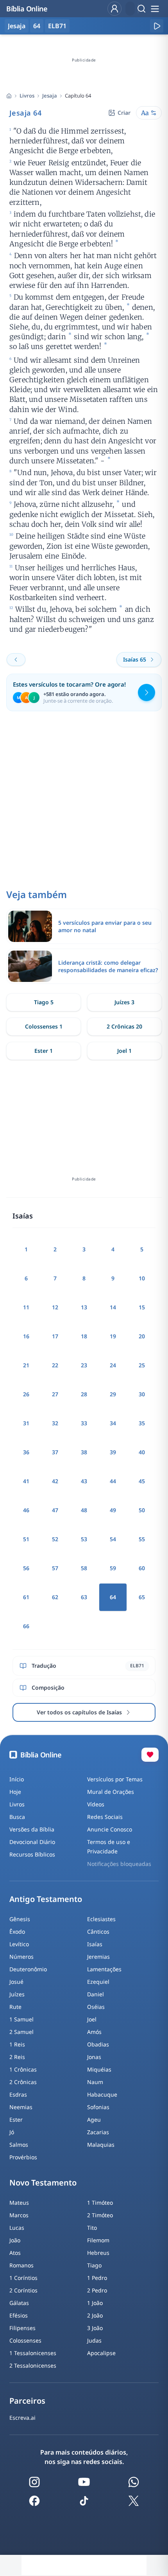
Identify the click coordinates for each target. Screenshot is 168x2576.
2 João (95, 2315)
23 (84, 1365)
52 (55, 1539)
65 (142, 1597)
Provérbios (23, 2157)
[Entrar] (114, 9)
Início (17, 1779)
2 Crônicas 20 (124, 1026)
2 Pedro (97, 2290)
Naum (95, 2082)
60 (142, 1568)
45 (142, 1481)
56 (26, 1568)
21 (26, 1365)
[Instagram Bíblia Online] (34, 2482)
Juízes (17, 1994)
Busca (17, 1817)
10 (142, 1278)
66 (26, 1626)
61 (26, 1597)
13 (84, 1307)
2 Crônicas (23, 2082)
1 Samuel (21, 2019)
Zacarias (98, 2132)
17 (55, 1336)
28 (84, 1394)
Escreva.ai (22, 2418)
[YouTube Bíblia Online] (84, 2482)
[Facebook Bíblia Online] (34, 2501)
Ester (16, 2120)
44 (113, 1481)
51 (26, 1539)
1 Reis (17, 2044)
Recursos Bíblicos (32, 1854)
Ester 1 (44, 1051)
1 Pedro (97, 2278)
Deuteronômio (28, 1969)
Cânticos (98, 1932)
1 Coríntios (23, 2278)
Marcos (19, 2215)
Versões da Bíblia (32, 1829)
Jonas (94, 2057)
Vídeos (96, 1804)
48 (84, 1510)
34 (113, 1423)
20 (142, 1336)
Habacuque (102, 2094)
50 (142, 1510)
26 (26, 1394)
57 (55, 1568)
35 (142, 1423)
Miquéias (99, 2069)
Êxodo (17, 1932)
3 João (95, 2328)
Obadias (98, 2044)
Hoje (15, 1792)
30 (142, 1394)
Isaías (95, 1944)
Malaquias (101, 2145)
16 (26, 1336)
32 (55, 1423)
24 (113, 1365)
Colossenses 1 (44, 1026)
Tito (92, 2228)
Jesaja (50, 96)
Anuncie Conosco (110, 1829)
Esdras (18, 2094)
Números (21, 1957)
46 (26, 1510)
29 (113, 1394)
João (15, 2240)
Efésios (19, 2315)
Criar (124, 113)
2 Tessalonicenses (33, 2365)
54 (113, 1539)
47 (55, 1510)
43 (84, 1481)
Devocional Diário (32, 1842)
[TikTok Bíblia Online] (84, 2501)
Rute (15, 2007)
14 (113, 1307)
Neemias (21, 2107)
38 (84, 1452)
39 (113, 1452)
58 (84, 1568)
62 (55, 1597)
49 (113, 1510)
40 (142, 1452)
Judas (94, 2340)
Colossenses (25, 2340)
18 (84, 1336)
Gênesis (20, 1919)
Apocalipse (101, 2353)
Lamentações (104, 1969)
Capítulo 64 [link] (78, 96)
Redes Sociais (105, 1817)
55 (142, 1539)
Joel (92, 2019)
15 (142, 1307)
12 (55, 1307)
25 (142, 1365)
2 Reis (17, 2057)
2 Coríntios (23, 2290)
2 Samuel (21, 2032)
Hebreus (98, 2253)
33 (84, 1423)
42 (55, 1481)
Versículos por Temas (115, 1779)
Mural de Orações (111, 1792)
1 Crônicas (23, 2069)
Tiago (94, 2265)
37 (55, 1452)
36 (26, 1452)
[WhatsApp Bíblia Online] (134, 2482)
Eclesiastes (101, 1919)
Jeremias (98, 1957)
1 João (95, 2303)
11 (26, 1307)
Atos (15, 2253)
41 (26, 1481)
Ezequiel (98, 1982)
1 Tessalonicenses (33, 2353)
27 (55, 1394)
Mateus (19, 2203)
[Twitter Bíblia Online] (134, 2501)
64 (37, 26)
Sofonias (98, 2107)
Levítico (19, 1944)
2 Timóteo (100, 2215)
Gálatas (19, 2303)
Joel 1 (124, 1051)
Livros (27, 96)
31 (26, 1423)
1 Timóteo (100, 2203)
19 (113, 1336)
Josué (16, 1982)
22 (55, 1365)
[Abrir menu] (155, 9)
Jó (12, 2132)
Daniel (96, 1994)
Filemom (98, 2240)
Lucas (17, 2228)
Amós (94, 2032)
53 (84, 1539)
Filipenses (22, 2328)
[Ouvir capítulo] (157, 26)
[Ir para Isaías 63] (16, 660)
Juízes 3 (124, 1002)
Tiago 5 (44, 1002)
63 (84, 1597)
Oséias (96, 2007)
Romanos (21, 2265)
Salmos (19, 2145)
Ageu (94, 2120)
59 (113, 1568)
